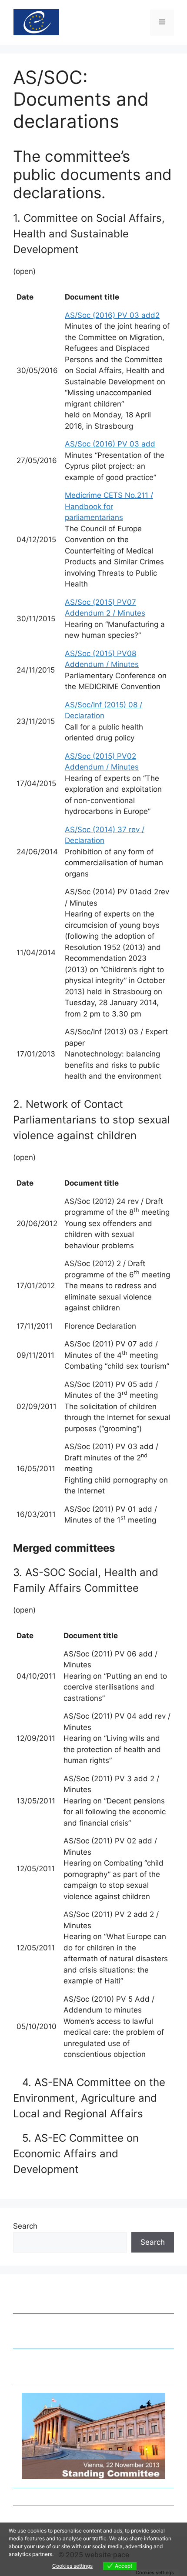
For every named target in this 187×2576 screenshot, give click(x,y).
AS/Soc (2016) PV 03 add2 (112, 315)
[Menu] (162, 23)
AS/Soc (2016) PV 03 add (110, 444)
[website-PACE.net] (36, 22)
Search (25, 2226)
